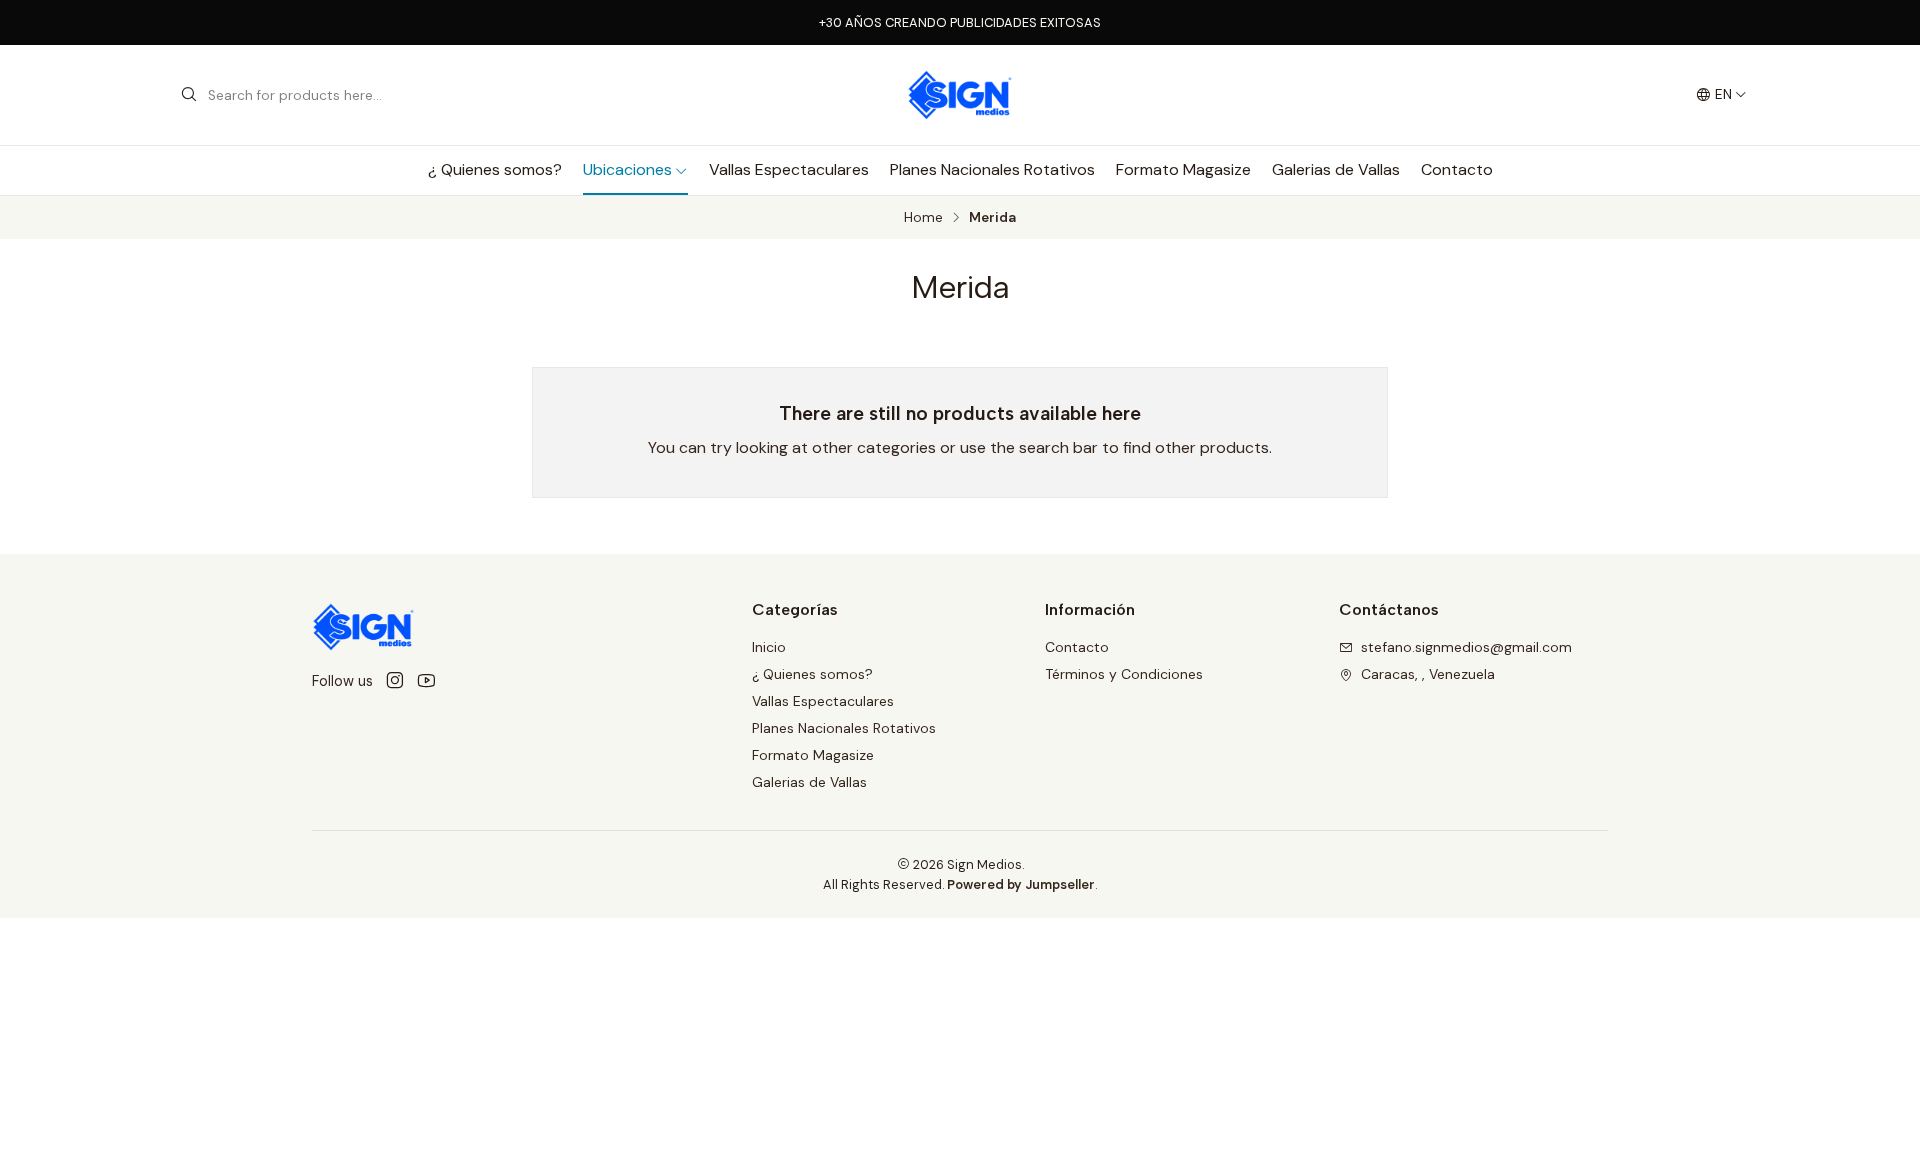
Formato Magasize (1183, 169)
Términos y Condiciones (1124, 674)
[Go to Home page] (960, 95)
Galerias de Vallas (1336, 169)
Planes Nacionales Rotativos (992, 169)
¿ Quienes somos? (495, 169)
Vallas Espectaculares (789, 169)
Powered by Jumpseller (1021, 884)
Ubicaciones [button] (627, 169)
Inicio (769, 647)
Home (923, 218)
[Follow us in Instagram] (395, 681)
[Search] (189, 95)
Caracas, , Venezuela (1428, 674)
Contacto (1457, 169)
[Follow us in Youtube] (426, 681)
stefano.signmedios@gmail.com (1466, 647)
